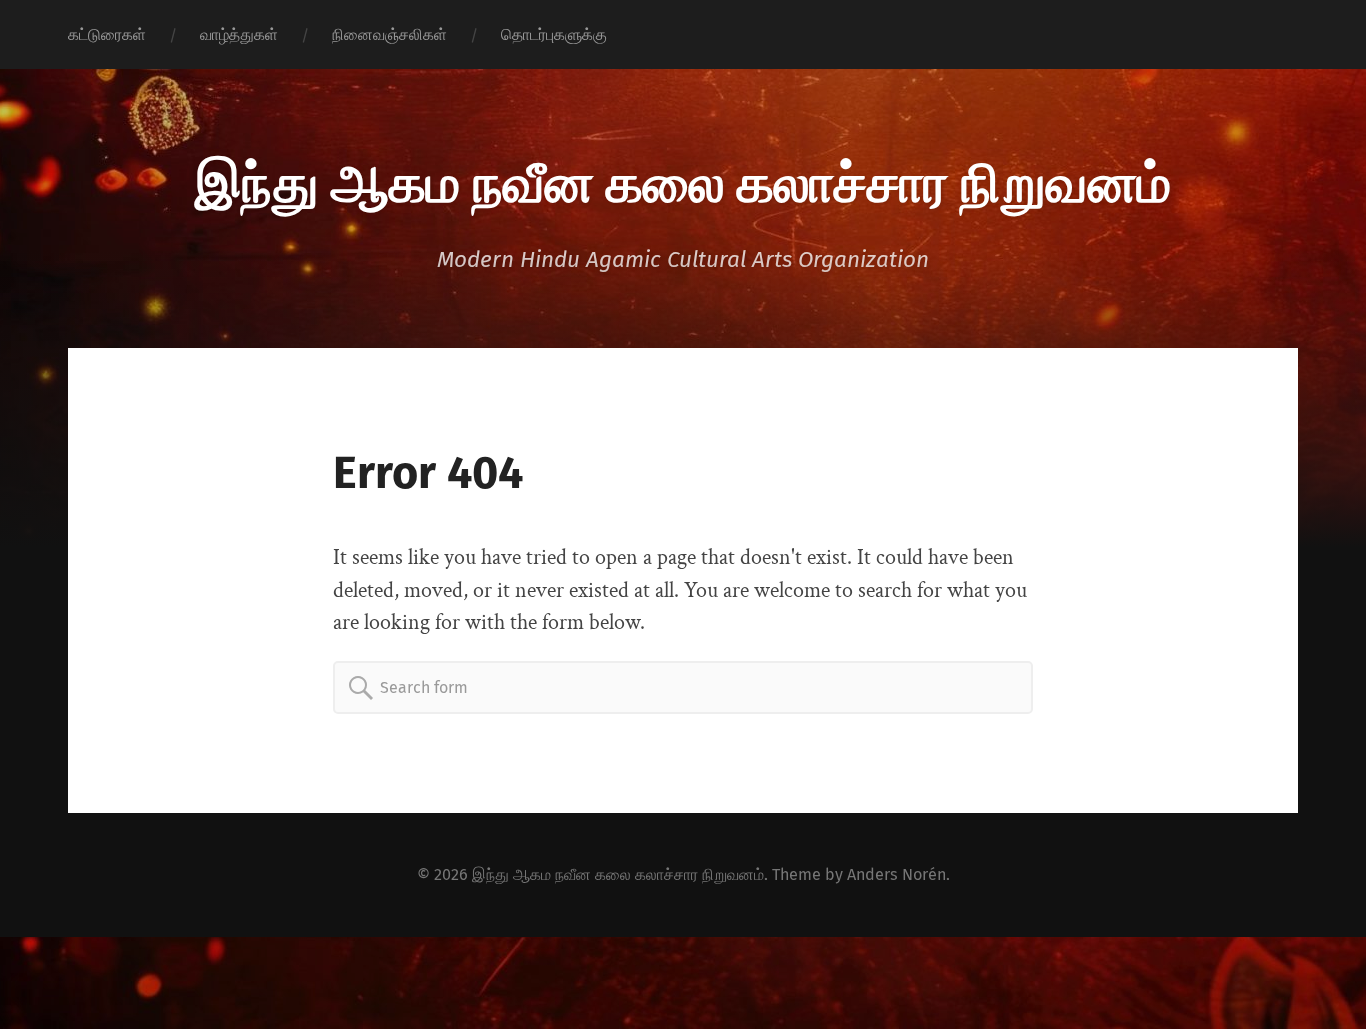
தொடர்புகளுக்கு (554, 34)
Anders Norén (896, 874)
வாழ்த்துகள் (239, 34)
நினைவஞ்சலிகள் (389, 34)
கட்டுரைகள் (107, 34)
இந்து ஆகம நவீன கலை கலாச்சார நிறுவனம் (683, 180)
